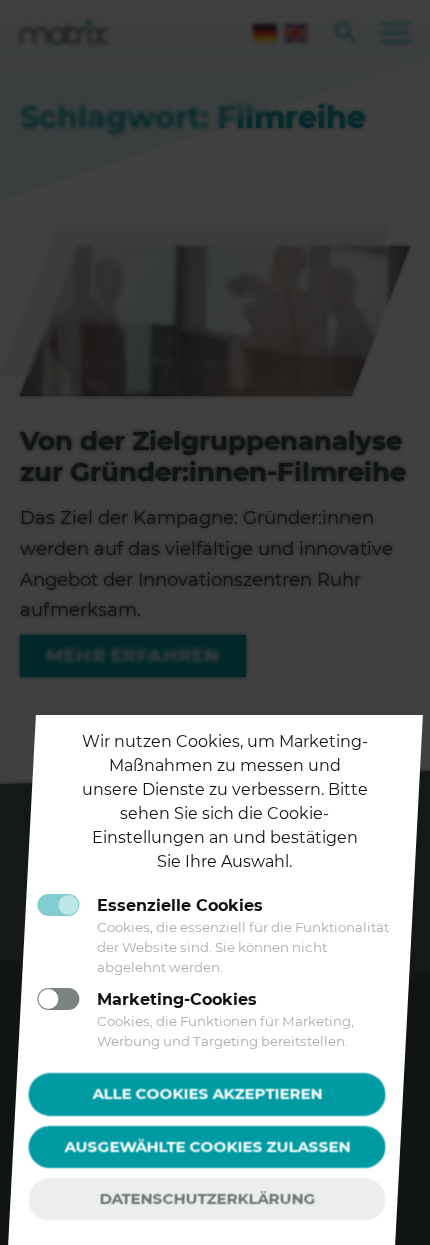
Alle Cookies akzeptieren (207, 1093)
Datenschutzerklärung (207, 1198)
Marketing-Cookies (177, 999)
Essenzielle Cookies (180, 905)
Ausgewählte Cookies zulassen (207, 1145)
